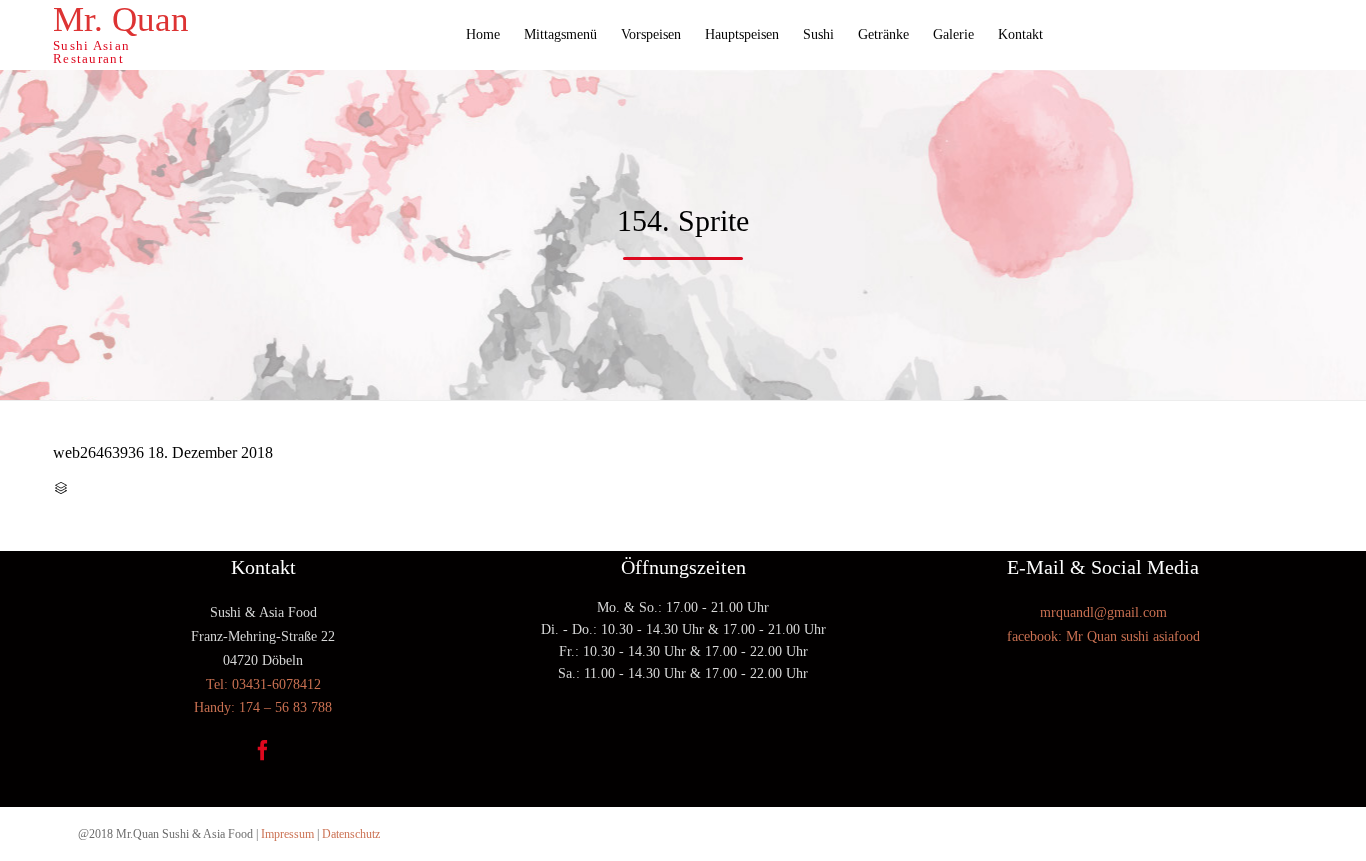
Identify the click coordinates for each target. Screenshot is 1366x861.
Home (483, 34)
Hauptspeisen (742, 34)
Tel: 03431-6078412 (263, 684)
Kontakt (1020, 34)
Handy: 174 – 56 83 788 (263, 707)
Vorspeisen (651, 34)
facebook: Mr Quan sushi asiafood (1103, 636)
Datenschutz (351, 834)
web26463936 (98, 452)
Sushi (818, 34)
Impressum (287, 834)
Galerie (953, 34)
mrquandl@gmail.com (1103, 612)
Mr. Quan (121, 20)
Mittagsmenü (560, 34)
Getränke (883, 34)
